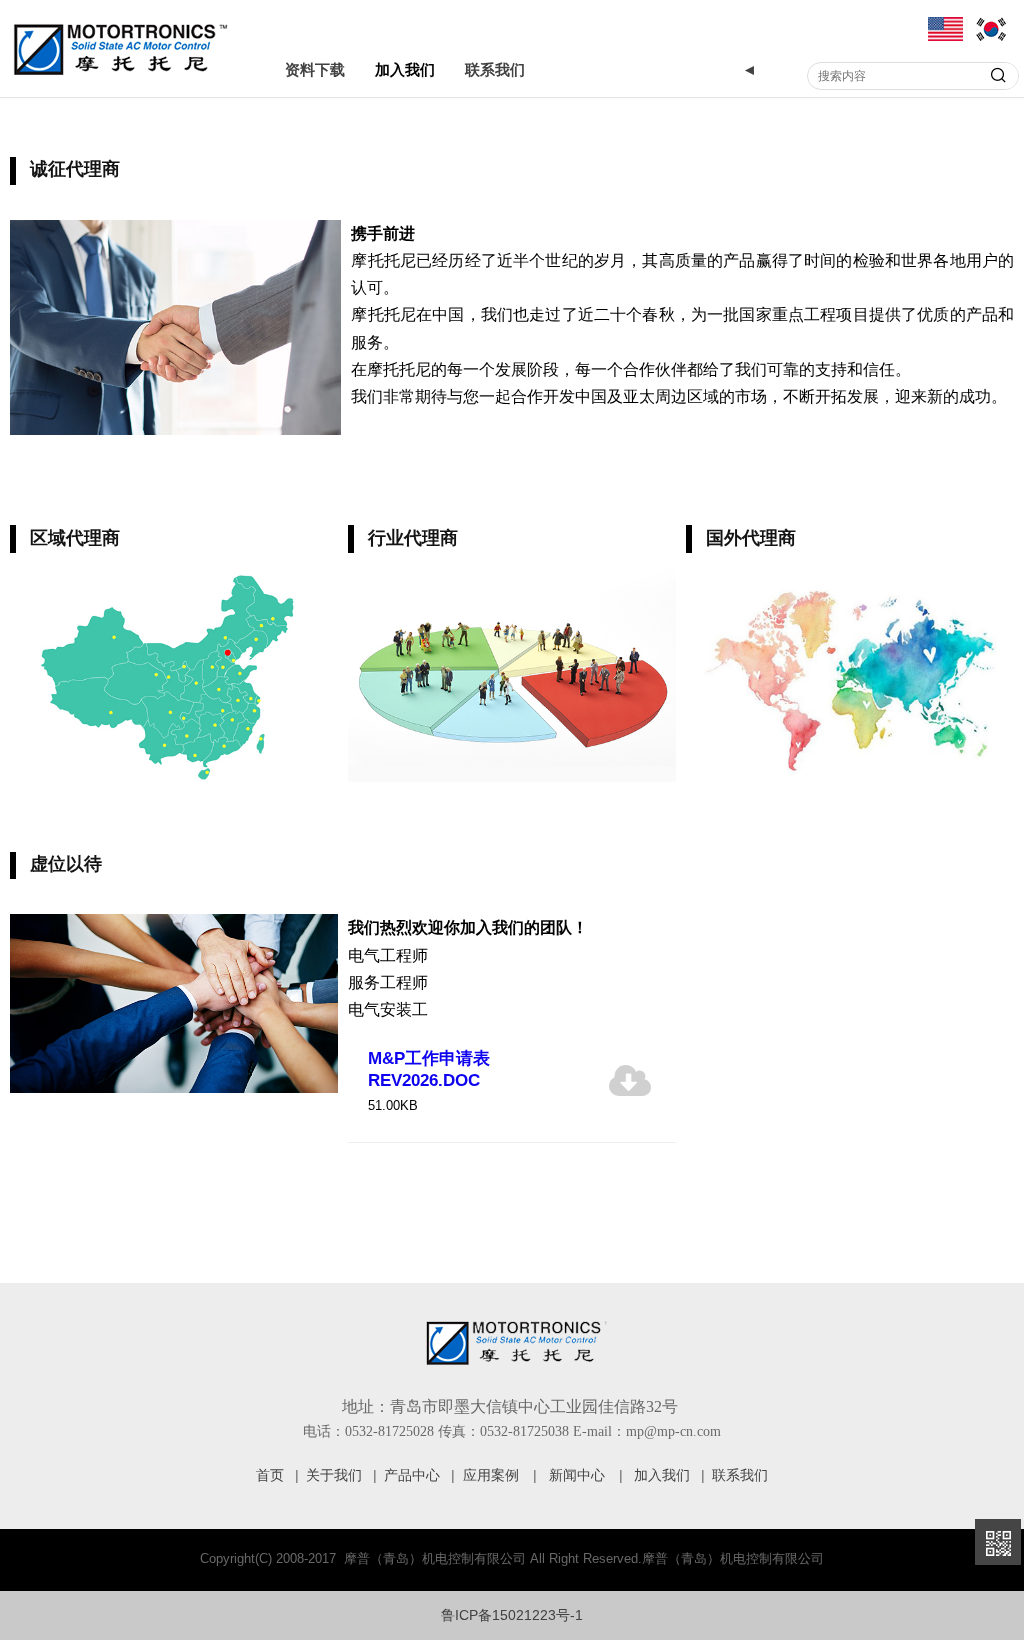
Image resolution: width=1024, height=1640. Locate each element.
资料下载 (315, 70)
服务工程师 (388, 982)
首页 (270, 1475)
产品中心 (412, 1475)
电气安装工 (388, 1009)
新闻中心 (577, 1475)
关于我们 (334, 1475)
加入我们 (405, 70)
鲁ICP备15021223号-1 (512, 1615)
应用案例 (491, 1475)
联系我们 (495, 70)
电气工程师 (388, 955)
